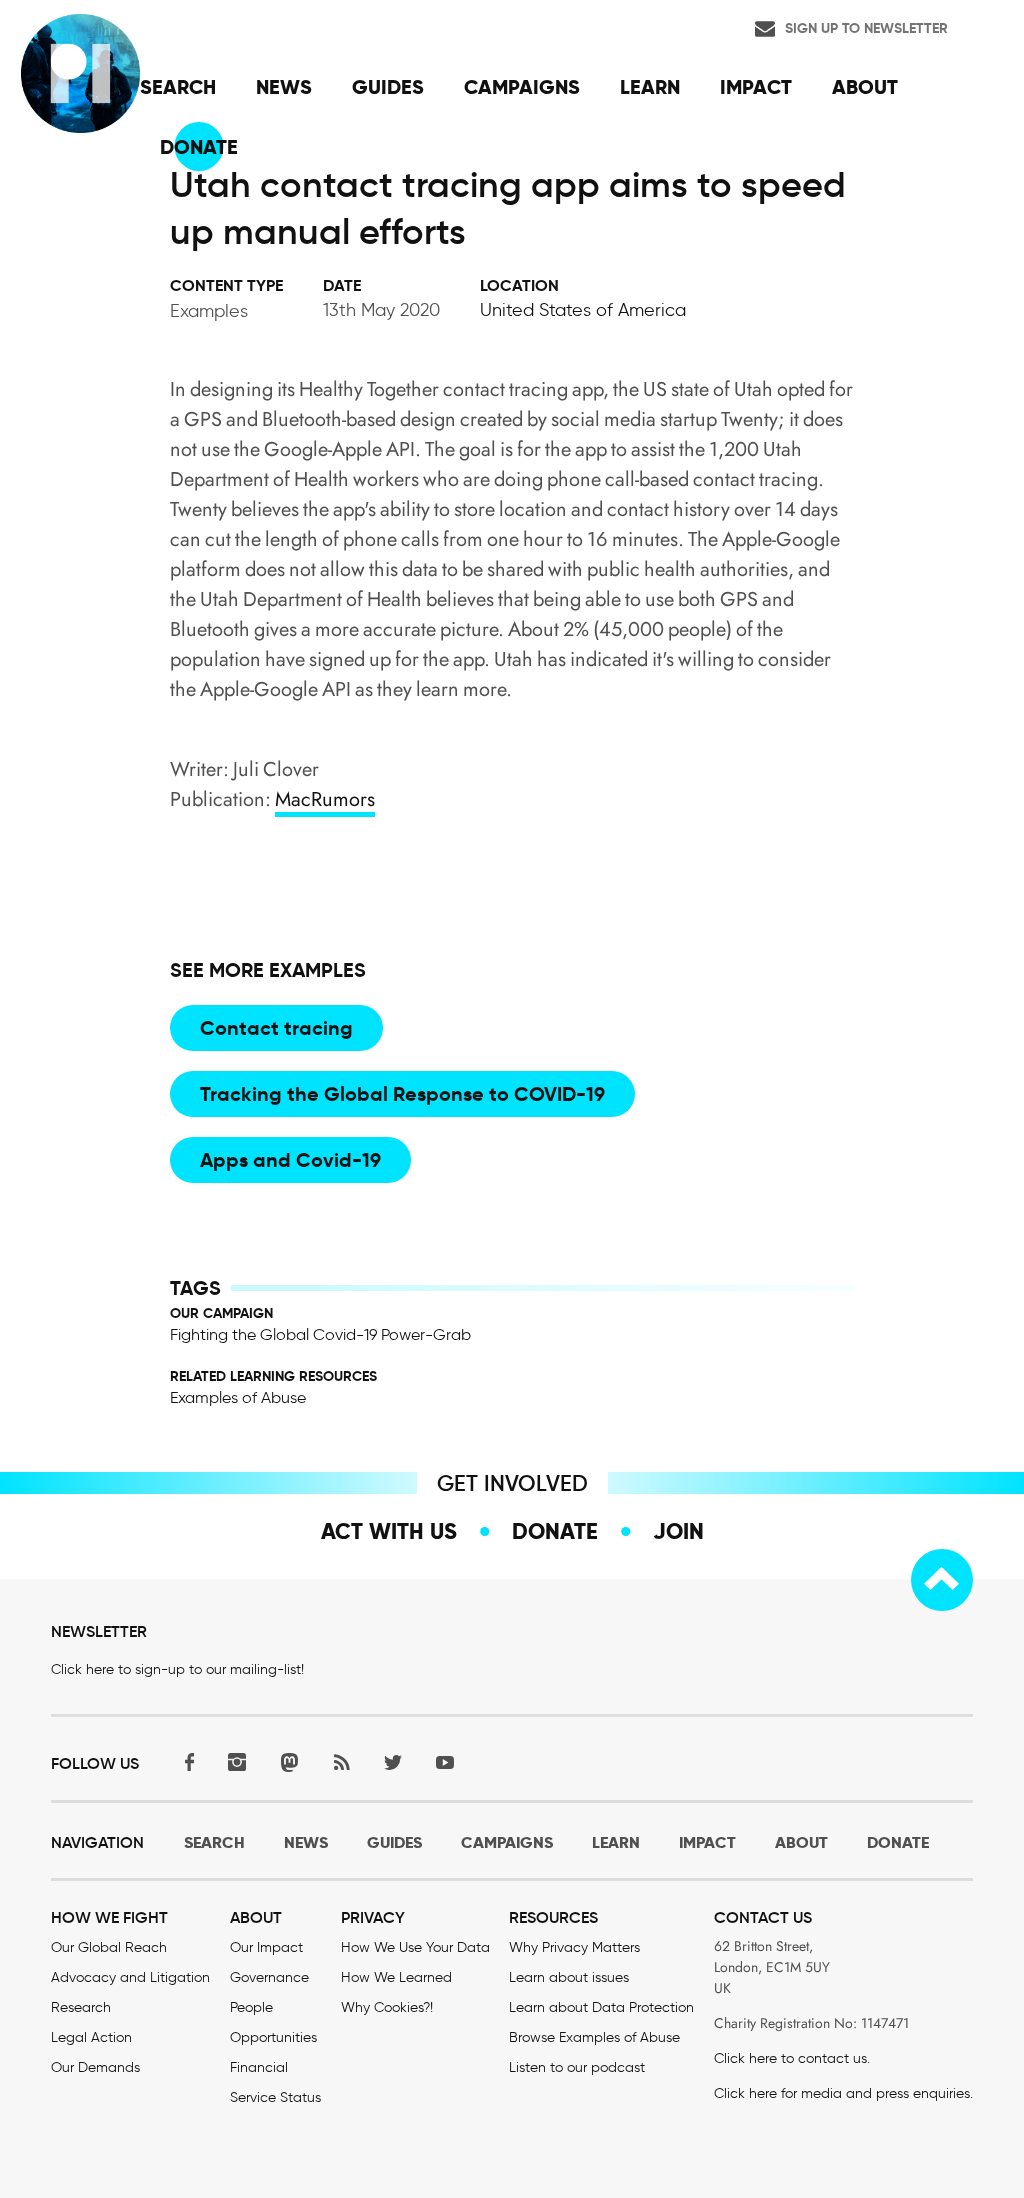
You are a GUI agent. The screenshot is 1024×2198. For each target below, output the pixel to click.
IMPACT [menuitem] (756, 87)
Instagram (237, 1761)
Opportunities (273, 2037)
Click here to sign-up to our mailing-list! (177, 1669)
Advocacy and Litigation (130, 1977)
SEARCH (214, 1842)
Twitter (393, 1761)
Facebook (185, 1761)
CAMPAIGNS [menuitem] (522, 87)
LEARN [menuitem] (650, 87)
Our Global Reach (109, 1947)
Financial (259, 2067)
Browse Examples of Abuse (594, 2037)
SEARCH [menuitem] (178, 87)
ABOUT (801, 1842)
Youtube (445, 1761)
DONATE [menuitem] (199, 147)
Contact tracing (276, 1028)
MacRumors (325, 799)
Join (678, 1531)
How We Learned (396, 1977)
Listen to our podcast (577, 2067)
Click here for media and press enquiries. (843, 2093)
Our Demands (95, 2067)
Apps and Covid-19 (290, 1160)
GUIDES (394, 1842)
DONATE (898, 1842)
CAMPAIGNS (507, 1842)
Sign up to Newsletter (866, 28)
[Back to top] (942, 1580)
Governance (269, 1977)
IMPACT (707, 1842)
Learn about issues (569, 1977)
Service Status (275, 2097)
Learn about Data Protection (601, 2007)
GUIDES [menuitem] (388, 87)
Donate (555, 1531)
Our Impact (266, 1947)
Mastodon (289, 1761)
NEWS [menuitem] (284, 87)
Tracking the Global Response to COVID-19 (402, 1094)
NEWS (306, 1842)
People (251, 2007)
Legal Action (91, 2037)
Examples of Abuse (238, 1397)
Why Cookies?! (387, 2007)
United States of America (583, 310)
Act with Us (389, 1531)
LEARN (616, 1842)
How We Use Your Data (415, 1947)
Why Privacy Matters (574, 1947)
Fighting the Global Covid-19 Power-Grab (320, 1334)
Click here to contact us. (792, 2058)
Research (81, 2007)
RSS (341, 1761)
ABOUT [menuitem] (865, 87)
